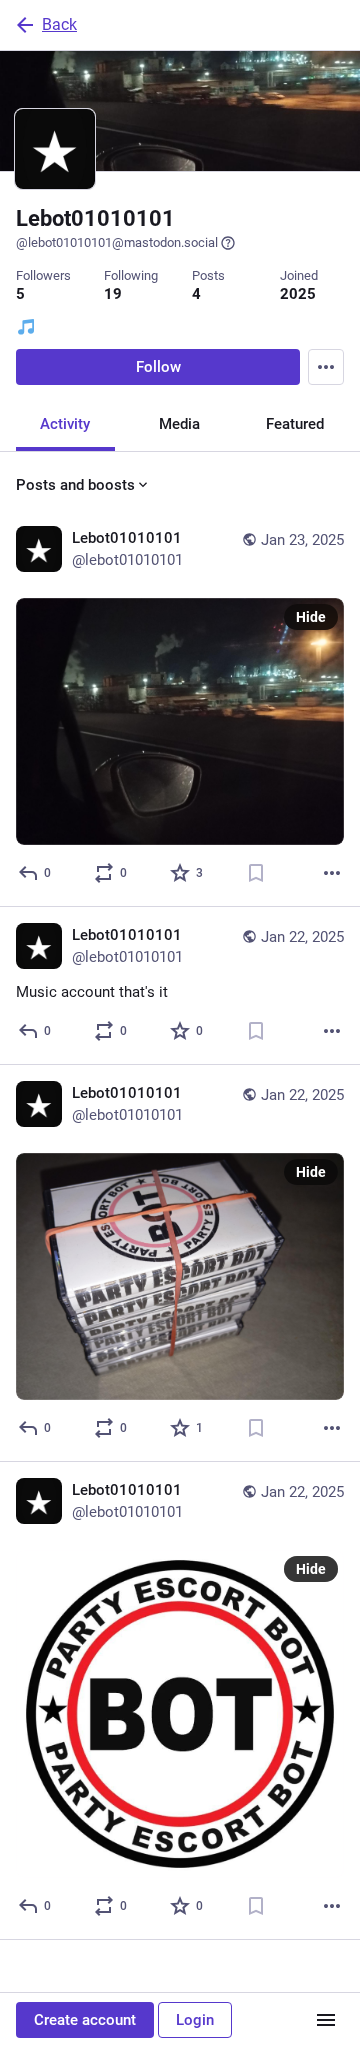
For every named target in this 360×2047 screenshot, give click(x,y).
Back (59, 24)
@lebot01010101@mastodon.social (117, 242)
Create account (85, 2020)
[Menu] (326, 367)
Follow (158, 367)
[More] (332, 873)
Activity (65, 424)
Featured (295, 424)
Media (179, 424)
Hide (311, 617)
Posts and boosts (75, 485)
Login (195, 2020)
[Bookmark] (256, 873)
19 (113, 294)
